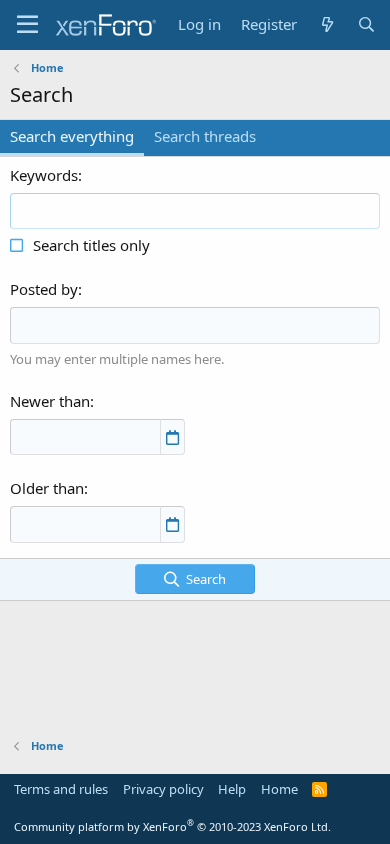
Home (279, 789)
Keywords (44, 175)
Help (232, 789)
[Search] (366, 24)
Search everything (72, 136)
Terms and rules (61, 789)
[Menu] (27, 25)
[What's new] (326, 24)
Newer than (50, 401)
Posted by (44, 289)
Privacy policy (163, 789)
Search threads (205, 136)
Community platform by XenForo (172, 826)
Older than (47, 488)
